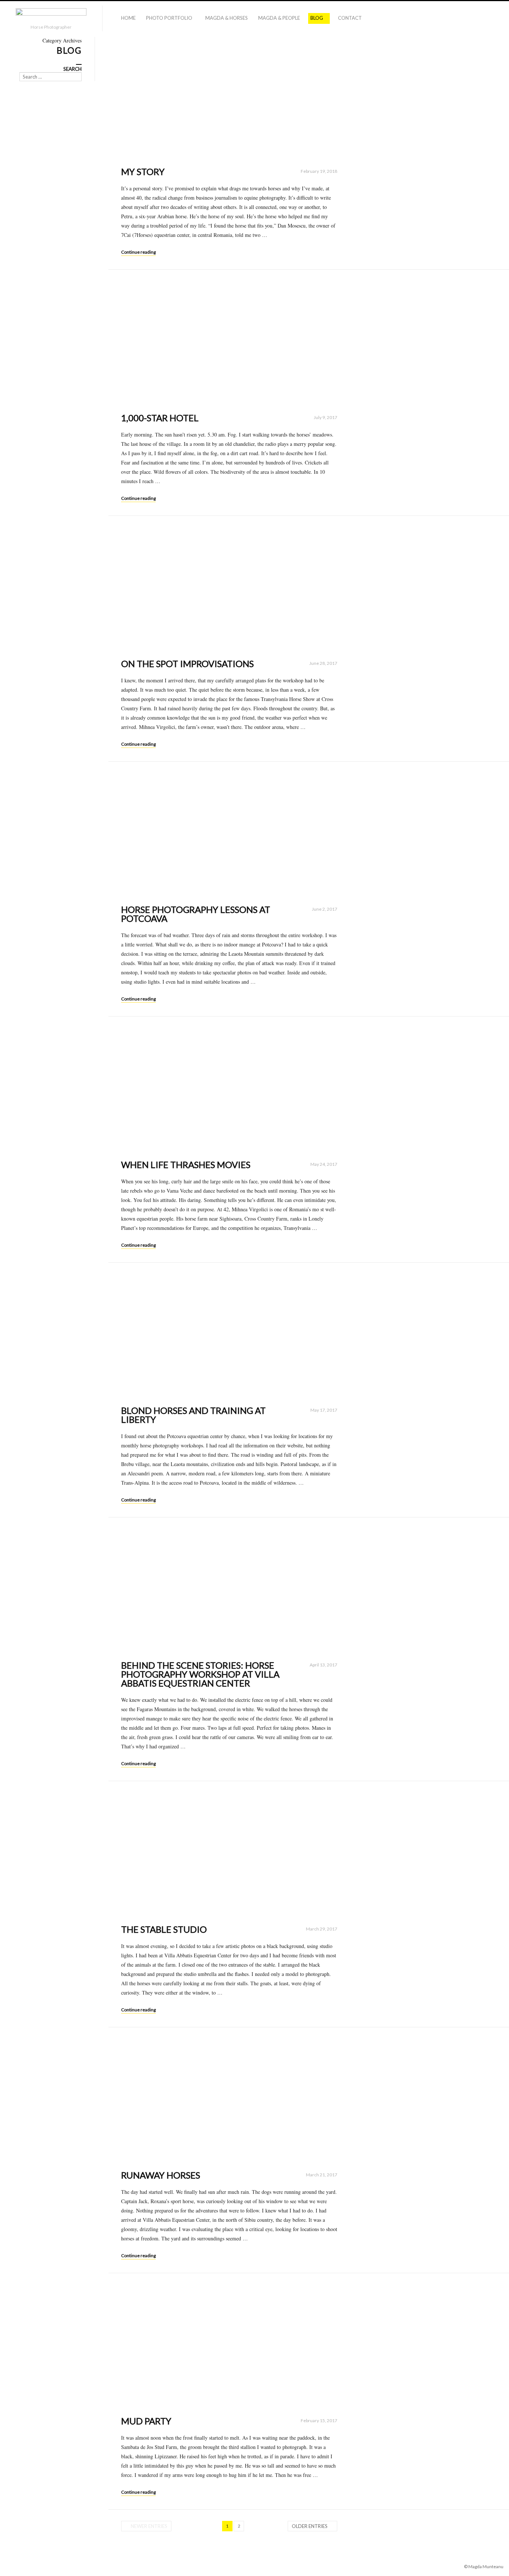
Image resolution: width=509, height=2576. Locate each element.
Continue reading (138, 252)
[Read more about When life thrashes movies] (229, 1090)
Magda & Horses (227, 18)
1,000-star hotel (160, 418)
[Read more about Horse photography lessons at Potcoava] (229, 835)
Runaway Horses (161, 2175)
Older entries (310, 2526)
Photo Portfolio (169, 18)
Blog (317, 18)
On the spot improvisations (187, 664)
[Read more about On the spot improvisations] (229, 590)
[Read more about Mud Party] (229, 2347)
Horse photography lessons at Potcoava (196, 914)
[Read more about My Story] (229, 98)
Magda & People (279, 18)
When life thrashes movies (186, 1165)
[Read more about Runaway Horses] (229, 2101)
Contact (350, 18)
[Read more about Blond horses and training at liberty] (229, 1336)
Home (128, 18)
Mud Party (146, 2421)
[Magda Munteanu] (51, 16)
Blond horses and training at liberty (193, 1415)
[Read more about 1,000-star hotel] (229, 343)
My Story (143, 172)
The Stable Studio (164, 1929)
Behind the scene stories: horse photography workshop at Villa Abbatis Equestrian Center (200, 1674)
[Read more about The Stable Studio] (229, 1855)
